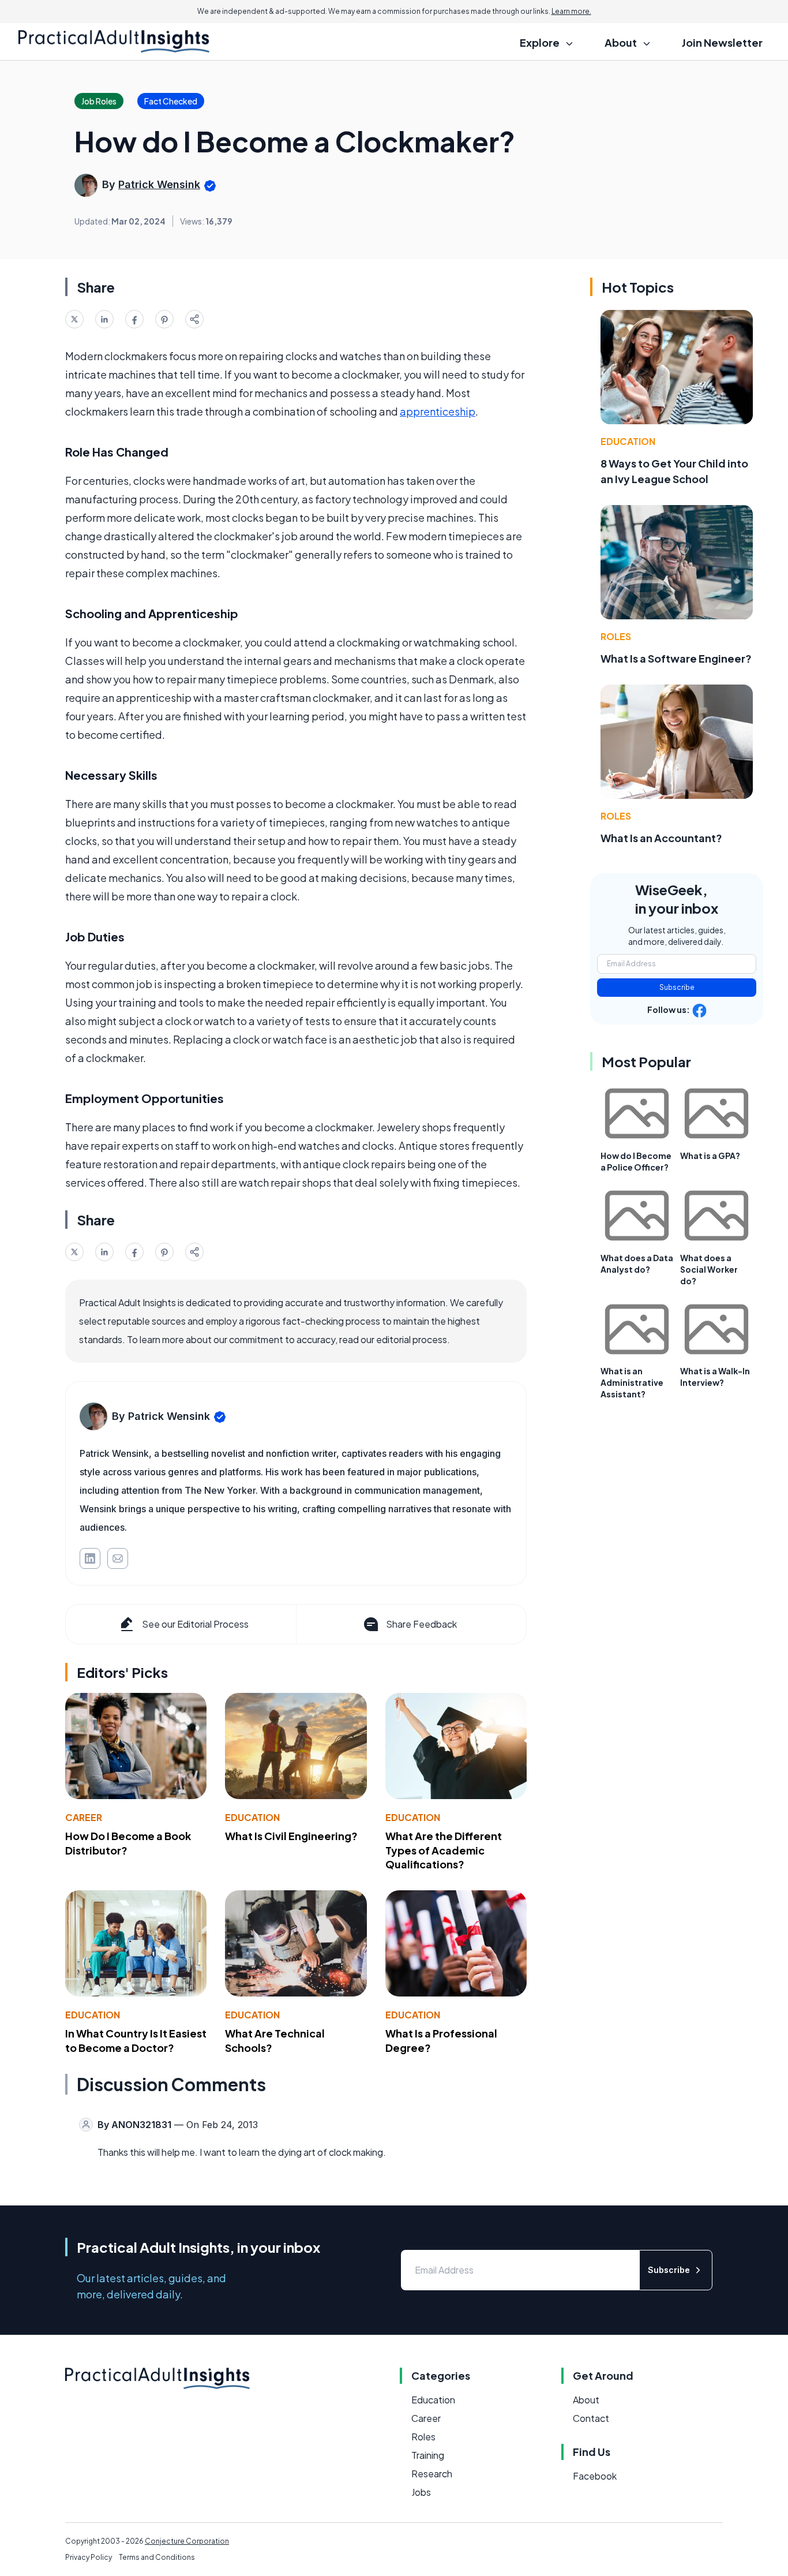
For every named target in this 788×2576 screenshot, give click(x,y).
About (586, 2400)
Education (252, 1817)
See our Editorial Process (195, 1624)
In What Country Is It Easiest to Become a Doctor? (136, 2040)
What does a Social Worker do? (709, 1269)
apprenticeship (438, 411)
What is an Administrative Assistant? (632, 1382)
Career (84, 1817)
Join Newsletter (722, 42)
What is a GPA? (710, 1156)
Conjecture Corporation (187, 2541)
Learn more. (571, 11)
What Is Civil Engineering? (291, 1836)
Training (428, 2455)
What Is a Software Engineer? (676, 658)
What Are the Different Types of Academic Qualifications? (444, 1850)
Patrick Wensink (159, 184)
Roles (616, 636)
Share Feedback (421, 1624)
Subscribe (677, 987)
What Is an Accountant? (661, 838)
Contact (591, 2418)
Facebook (595, 2476)
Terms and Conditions (157, 2557)
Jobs (421, 2492)
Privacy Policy (89, 2557)
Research (432, 2474)
